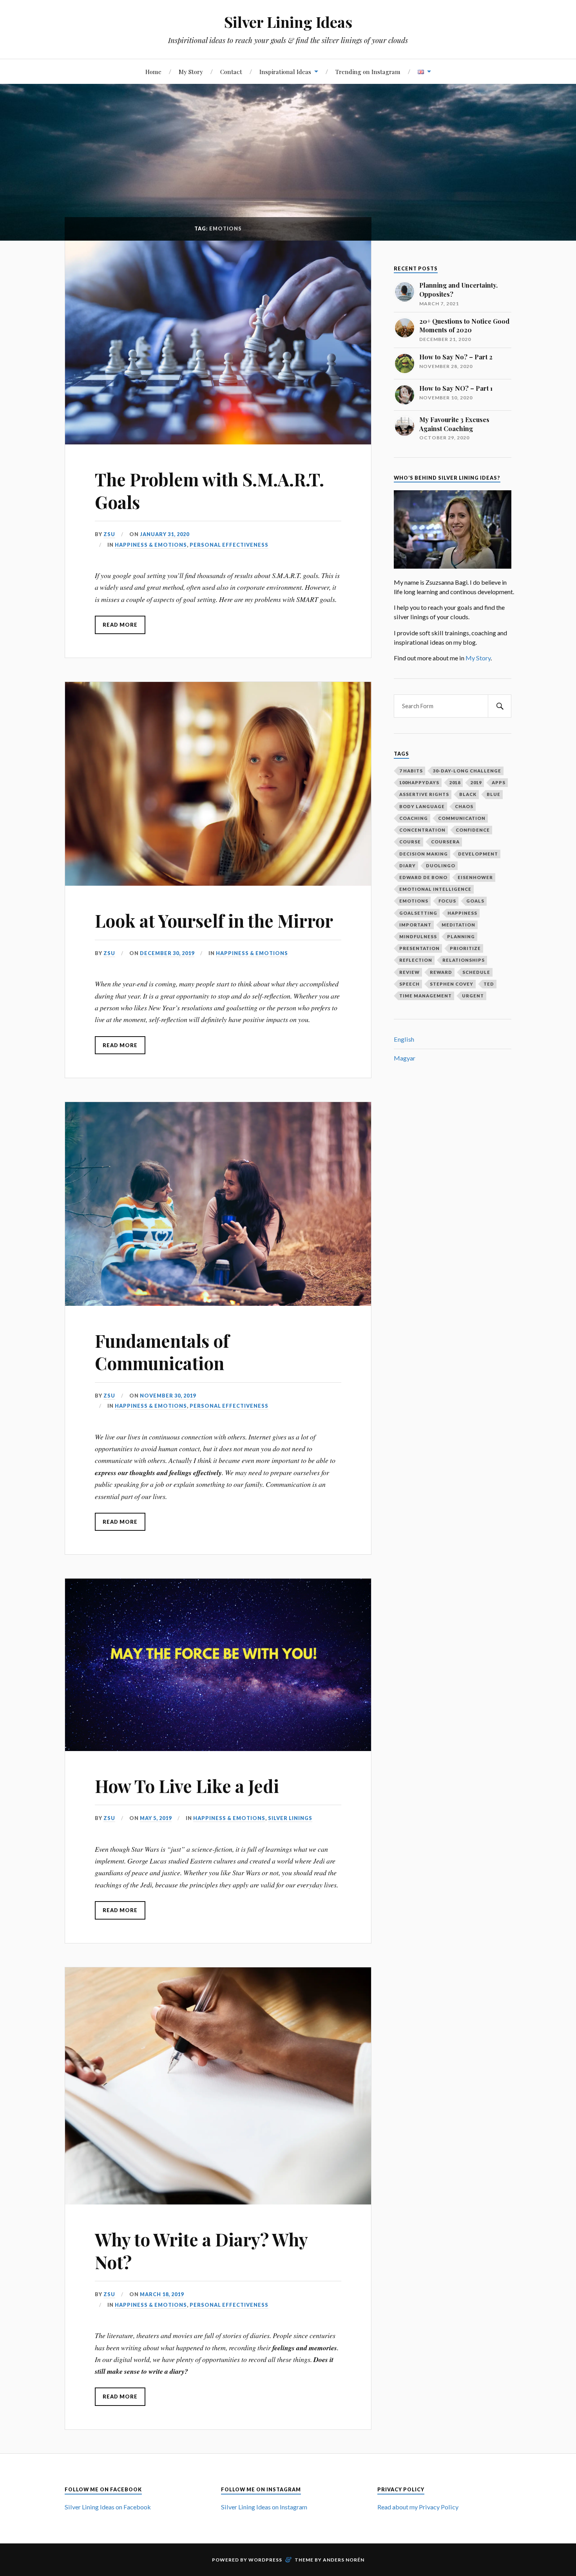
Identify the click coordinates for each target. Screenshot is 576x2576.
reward (441, 972)
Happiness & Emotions (151, 545)
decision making (424, 854)
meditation (458, 925)
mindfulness (418, 936)
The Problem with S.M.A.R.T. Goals (209, 490)
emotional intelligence (435, 889)
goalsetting (418, 913)
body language (422, 806)
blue (494, 794)
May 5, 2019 (156, 1818)
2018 (455, 782)
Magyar (405, 1058)
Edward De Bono (423, 877)
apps (499, 782)
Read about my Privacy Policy (418, 2507)
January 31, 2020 (165, 534)
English (404, 1039)
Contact (231, 72)
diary (408, 866)
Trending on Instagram (368, 72)
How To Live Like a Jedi (187, 1786)
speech (409, 984)
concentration (422, 830)
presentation (419, 948)
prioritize (465, 948)
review (409, 972)
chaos (464, 806)
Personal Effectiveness (229, 545)
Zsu (109, 534)
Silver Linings (290, 1818)
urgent (473, 996)
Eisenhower (475, 877)
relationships (464, 960)
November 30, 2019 (168, 1396)
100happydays (419, 782)
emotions (414, 901)
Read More (120, 625)
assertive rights (424, 794)
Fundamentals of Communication (162, 1352)
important (415, 925)
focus (447, 901)
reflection (416, 960)
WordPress (265, 2560)
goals (475, 901)
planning (461, 936)
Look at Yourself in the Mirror (214, 920)
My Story (191, 72)
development (478, 854)
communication (462, 818)
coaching (414, 818)
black (468, 794)
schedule (476, 972)
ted (489, 984)
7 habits (411, 771)
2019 (476, 782)
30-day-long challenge (467, 771)
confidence (473, 830)
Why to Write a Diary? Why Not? (201, 2250)
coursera (445, 842)
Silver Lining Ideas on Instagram (264, 2507)
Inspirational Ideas (285, 72)
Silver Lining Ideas (288, 22)
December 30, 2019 (167, 953)
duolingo (441, 866)
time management (426, 996)
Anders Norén (344, 2560)
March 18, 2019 (162, 2294)
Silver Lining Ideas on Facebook (108, 2507)
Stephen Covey (452, 984)
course (410, 842)
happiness (462, 913)
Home (153, 72)
